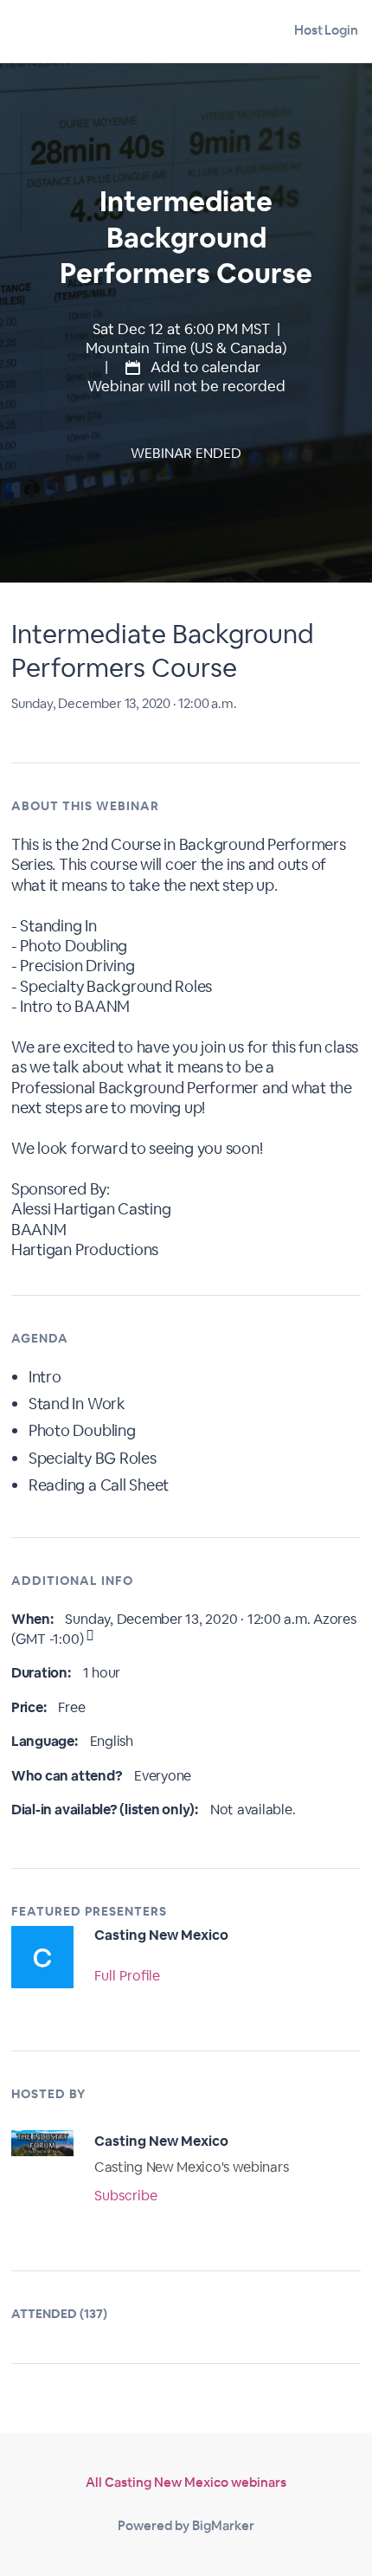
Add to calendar (204, 367)
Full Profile (127, 1976)
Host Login (326, 30)
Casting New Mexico (161, 1935)
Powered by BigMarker (186, 2525)
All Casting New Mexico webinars (186, 2482)
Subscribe (126, 2196)
